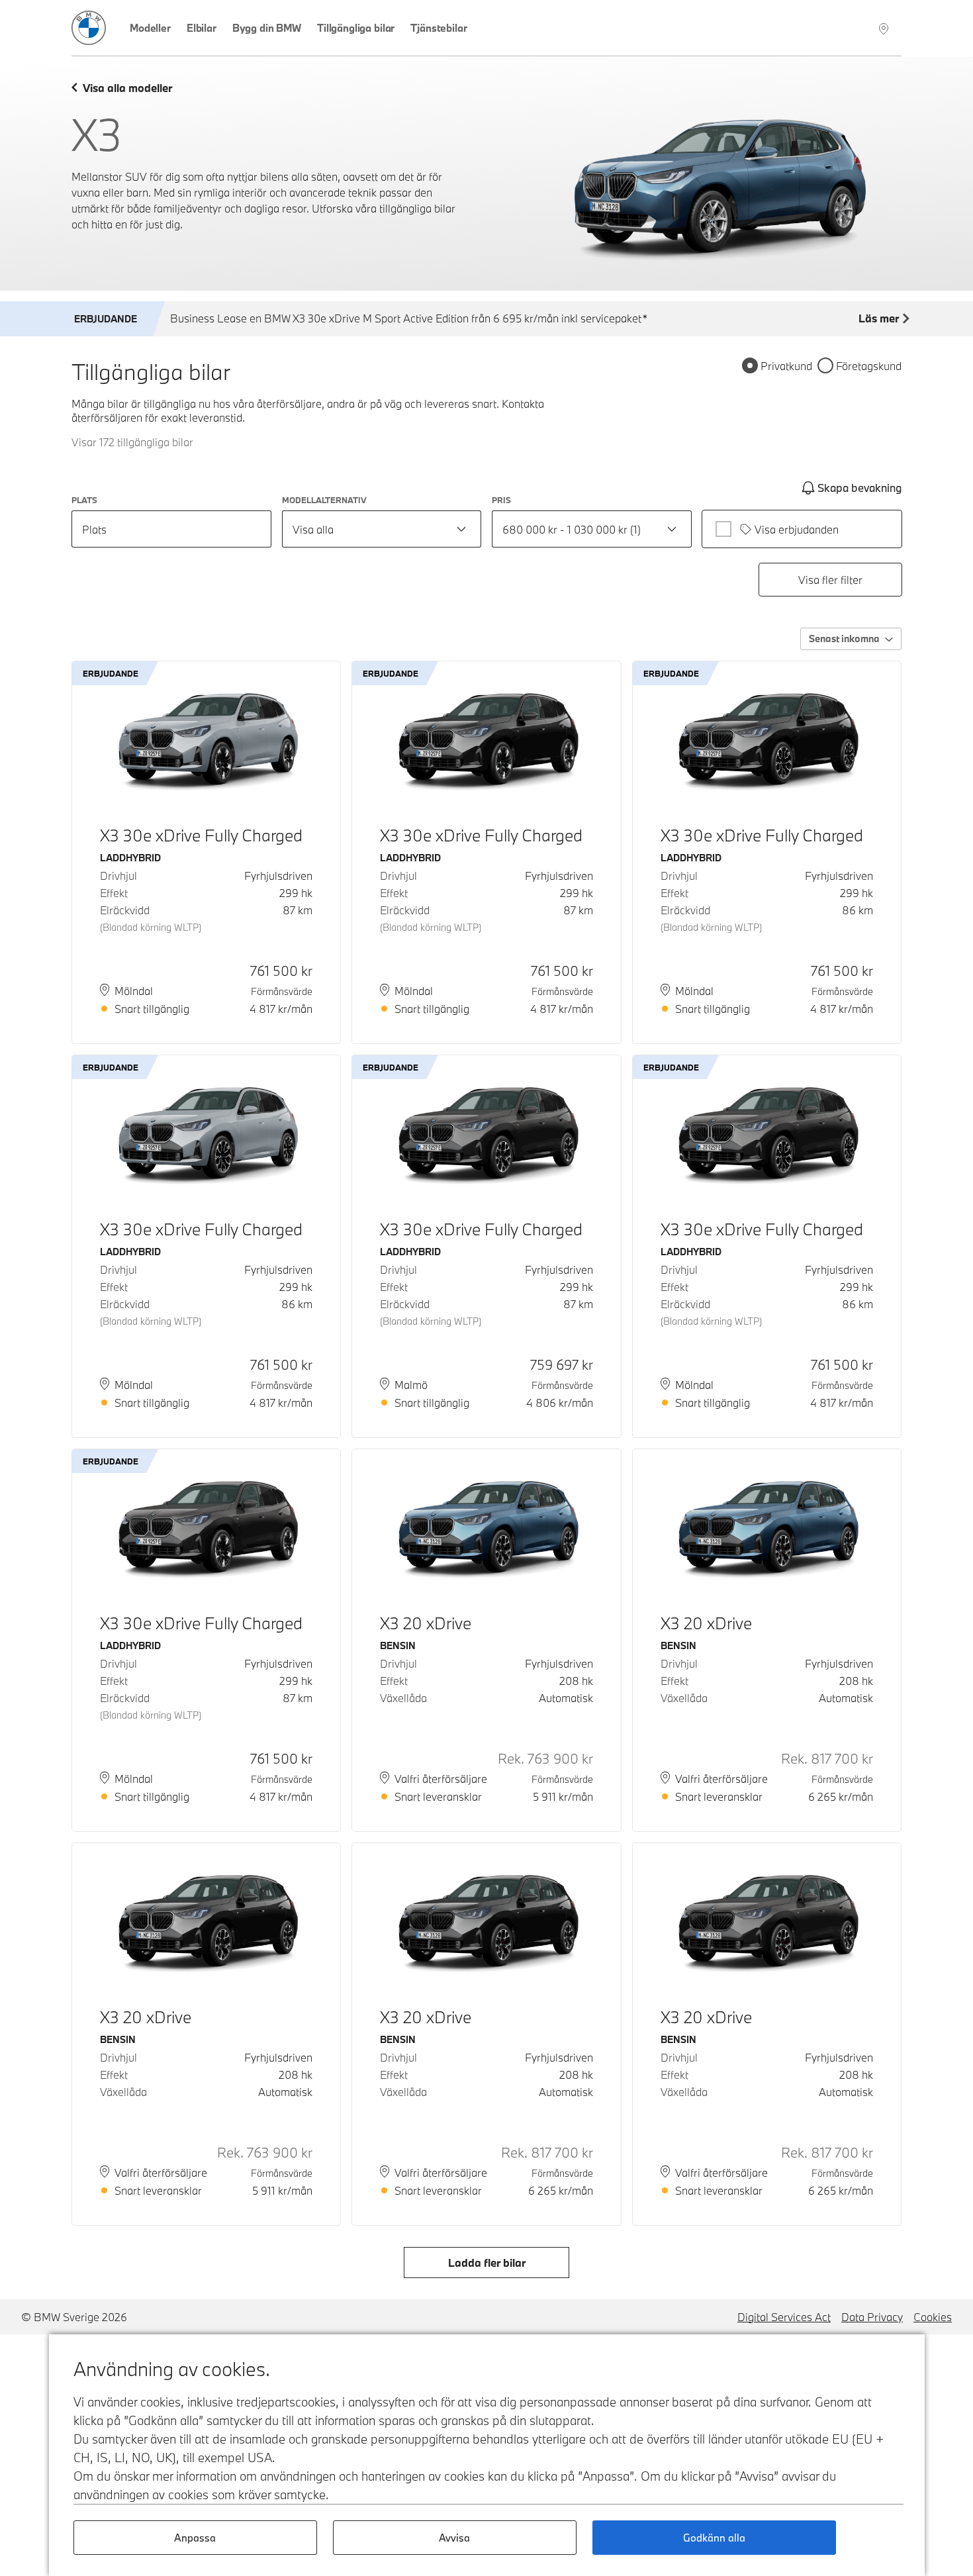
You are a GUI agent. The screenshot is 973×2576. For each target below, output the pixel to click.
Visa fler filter (830, 580)
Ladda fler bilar (487, 2263)
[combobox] (382, 529)
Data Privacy (872, 2317)
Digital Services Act (784, 2317)
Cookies (933, 2317)
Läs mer (879, 318)
